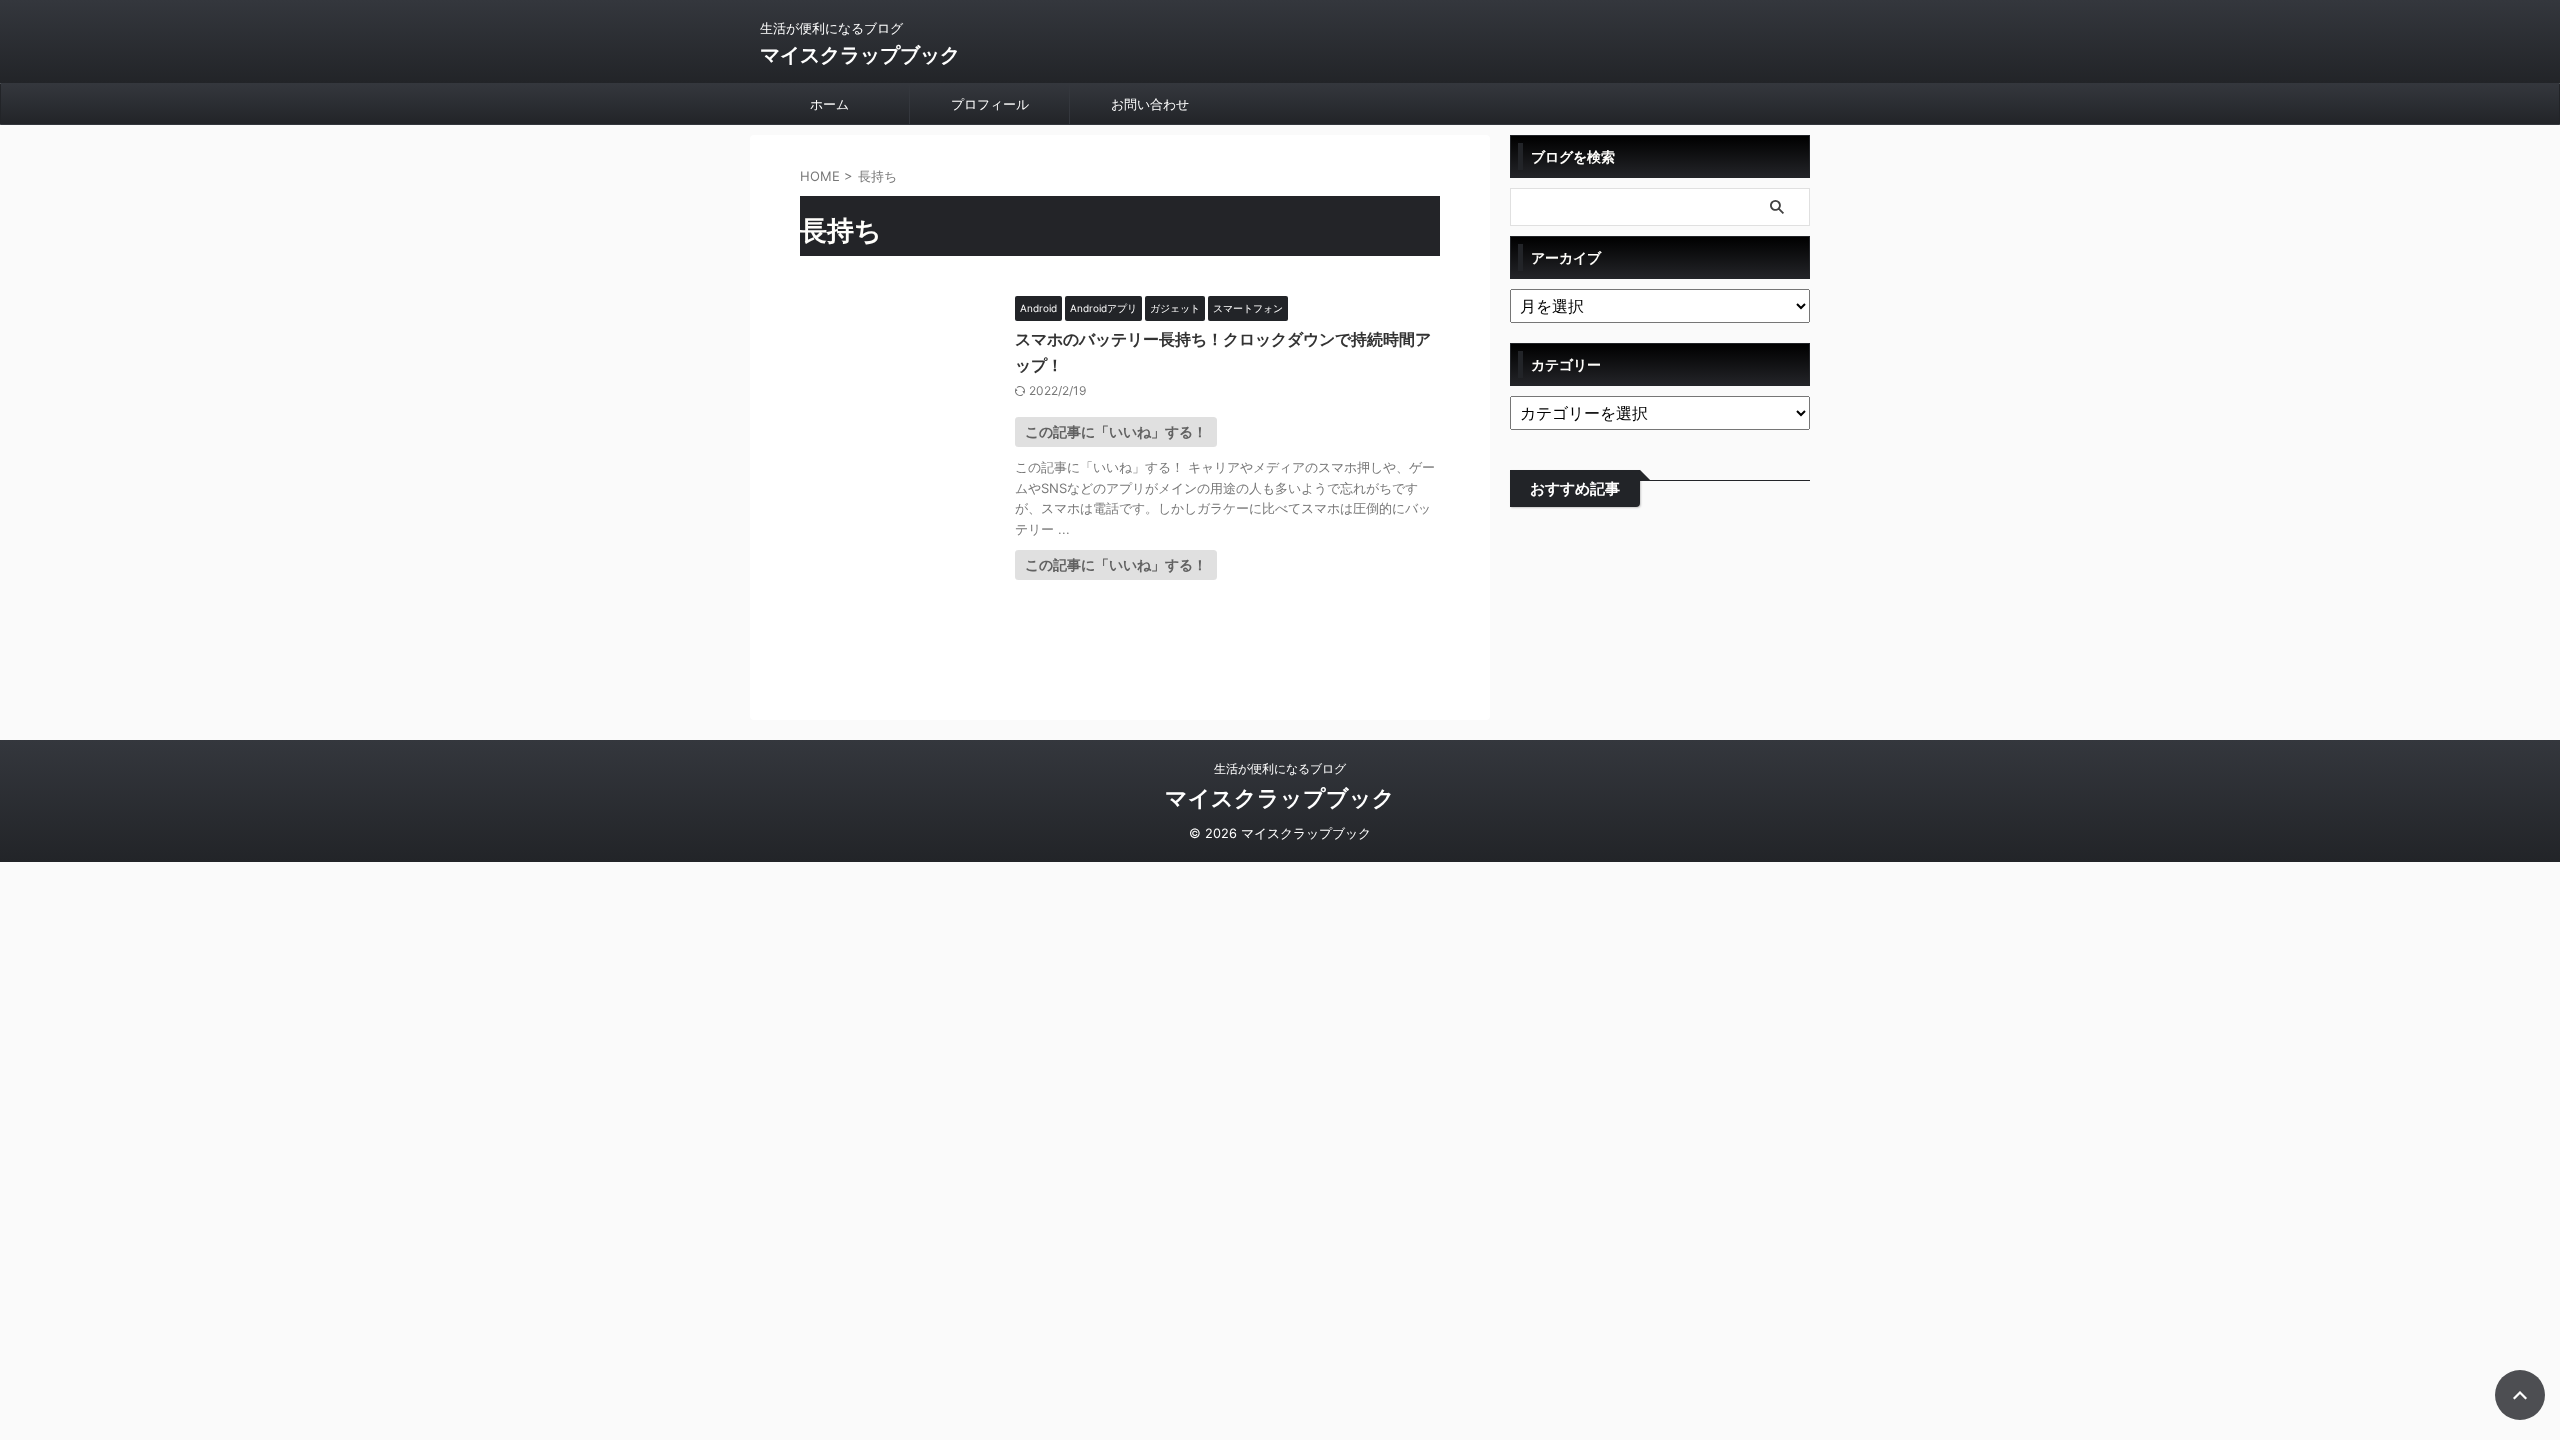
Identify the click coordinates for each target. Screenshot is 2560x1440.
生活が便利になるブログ (1280, 768)
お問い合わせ (1150, 104)
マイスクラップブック (860, 55)
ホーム (829, 104)
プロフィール (990, 104)
